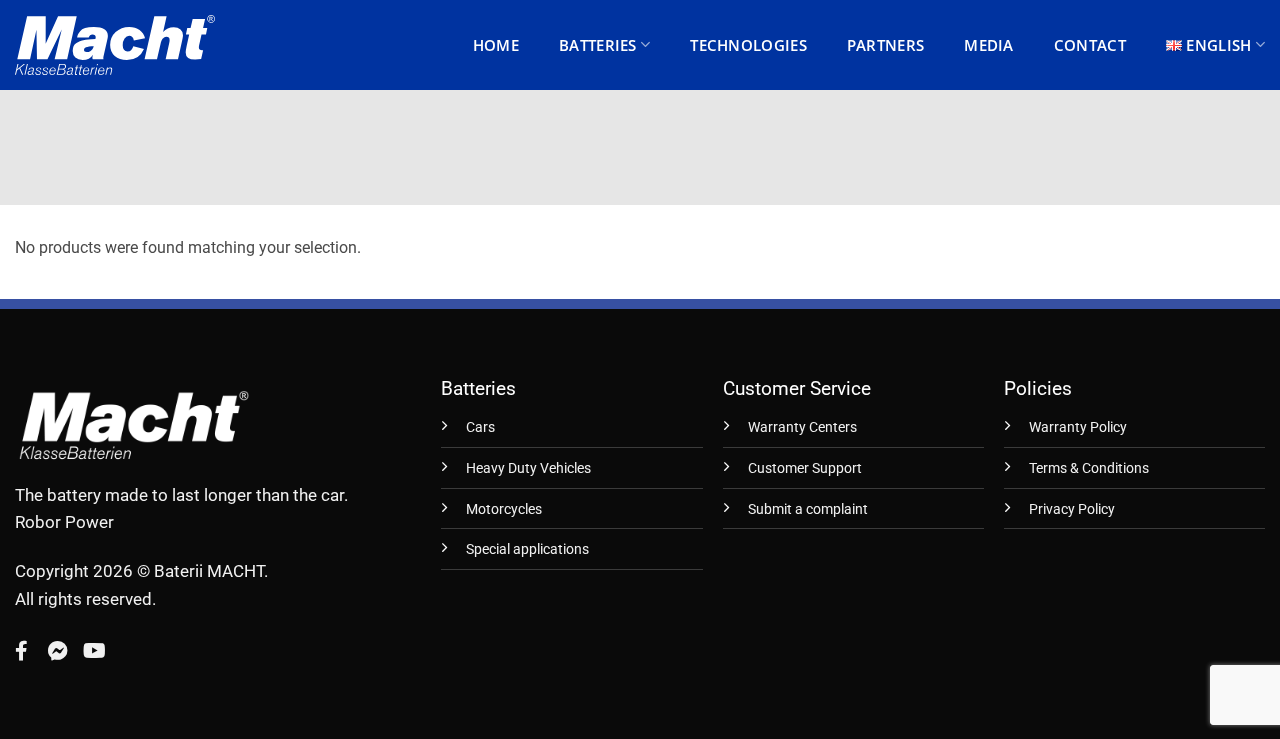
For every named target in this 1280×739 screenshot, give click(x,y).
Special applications (527, 549)
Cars (480, 427)
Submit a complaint (808, 509)
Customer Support (805, 468)
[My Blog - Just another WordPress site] (115, 45)
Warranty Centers (802, 427)
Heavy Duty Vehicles (528, 468)
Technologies (748, 45)
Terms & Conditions (1089, 468)
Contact (1090, 45)
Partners (885, 45)
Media (989, 45)
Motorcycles (504, 509)
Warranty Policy (1078, 427)
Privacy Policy (1072, 509)
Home (496, 45)
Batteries (598, 45)
